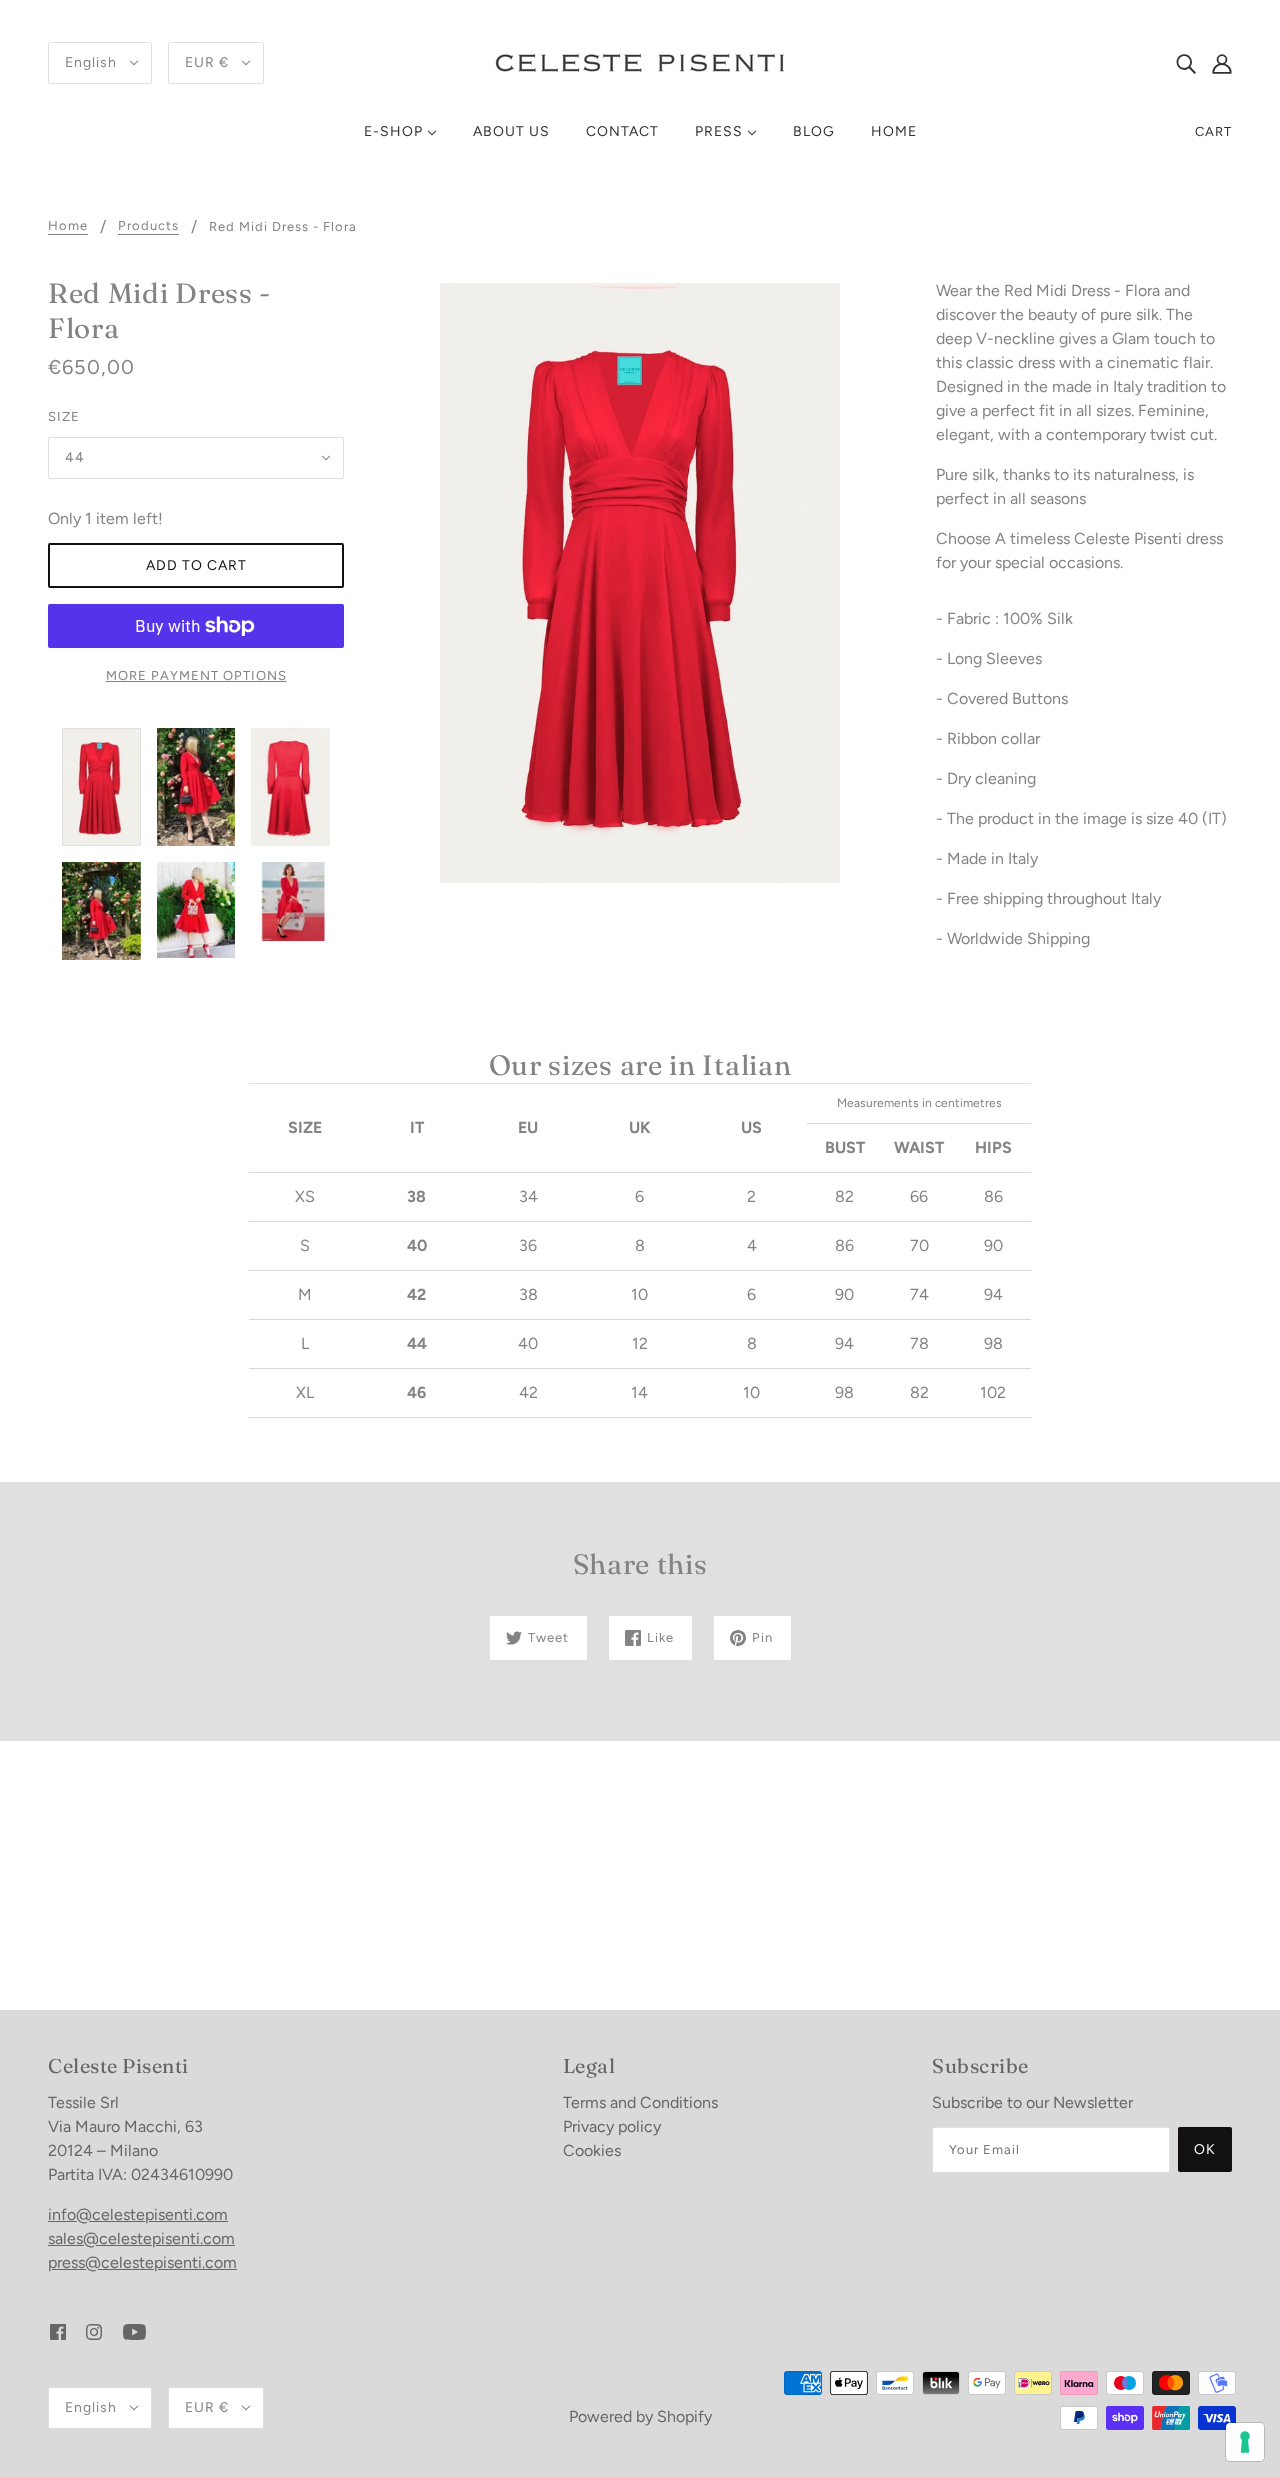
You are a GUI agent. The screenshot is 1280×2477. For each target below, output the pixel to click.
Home (68, 226)
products (148, 226)
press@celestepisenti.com (142, 2262)
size (64, 416)
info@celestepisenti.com (138, 2214)
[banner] (640, 61)
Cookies (592, 2150)
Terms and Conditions (640, 2102)
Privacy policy (612, 2126)
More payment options (196, 675)
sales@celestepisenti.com (141, 2238)
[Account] (1222, 63)
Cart (1213, 131)
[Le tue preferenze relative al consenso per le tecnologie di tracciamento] (1245, 2442)
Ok (1205, 2149)
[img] (1186, 63)
